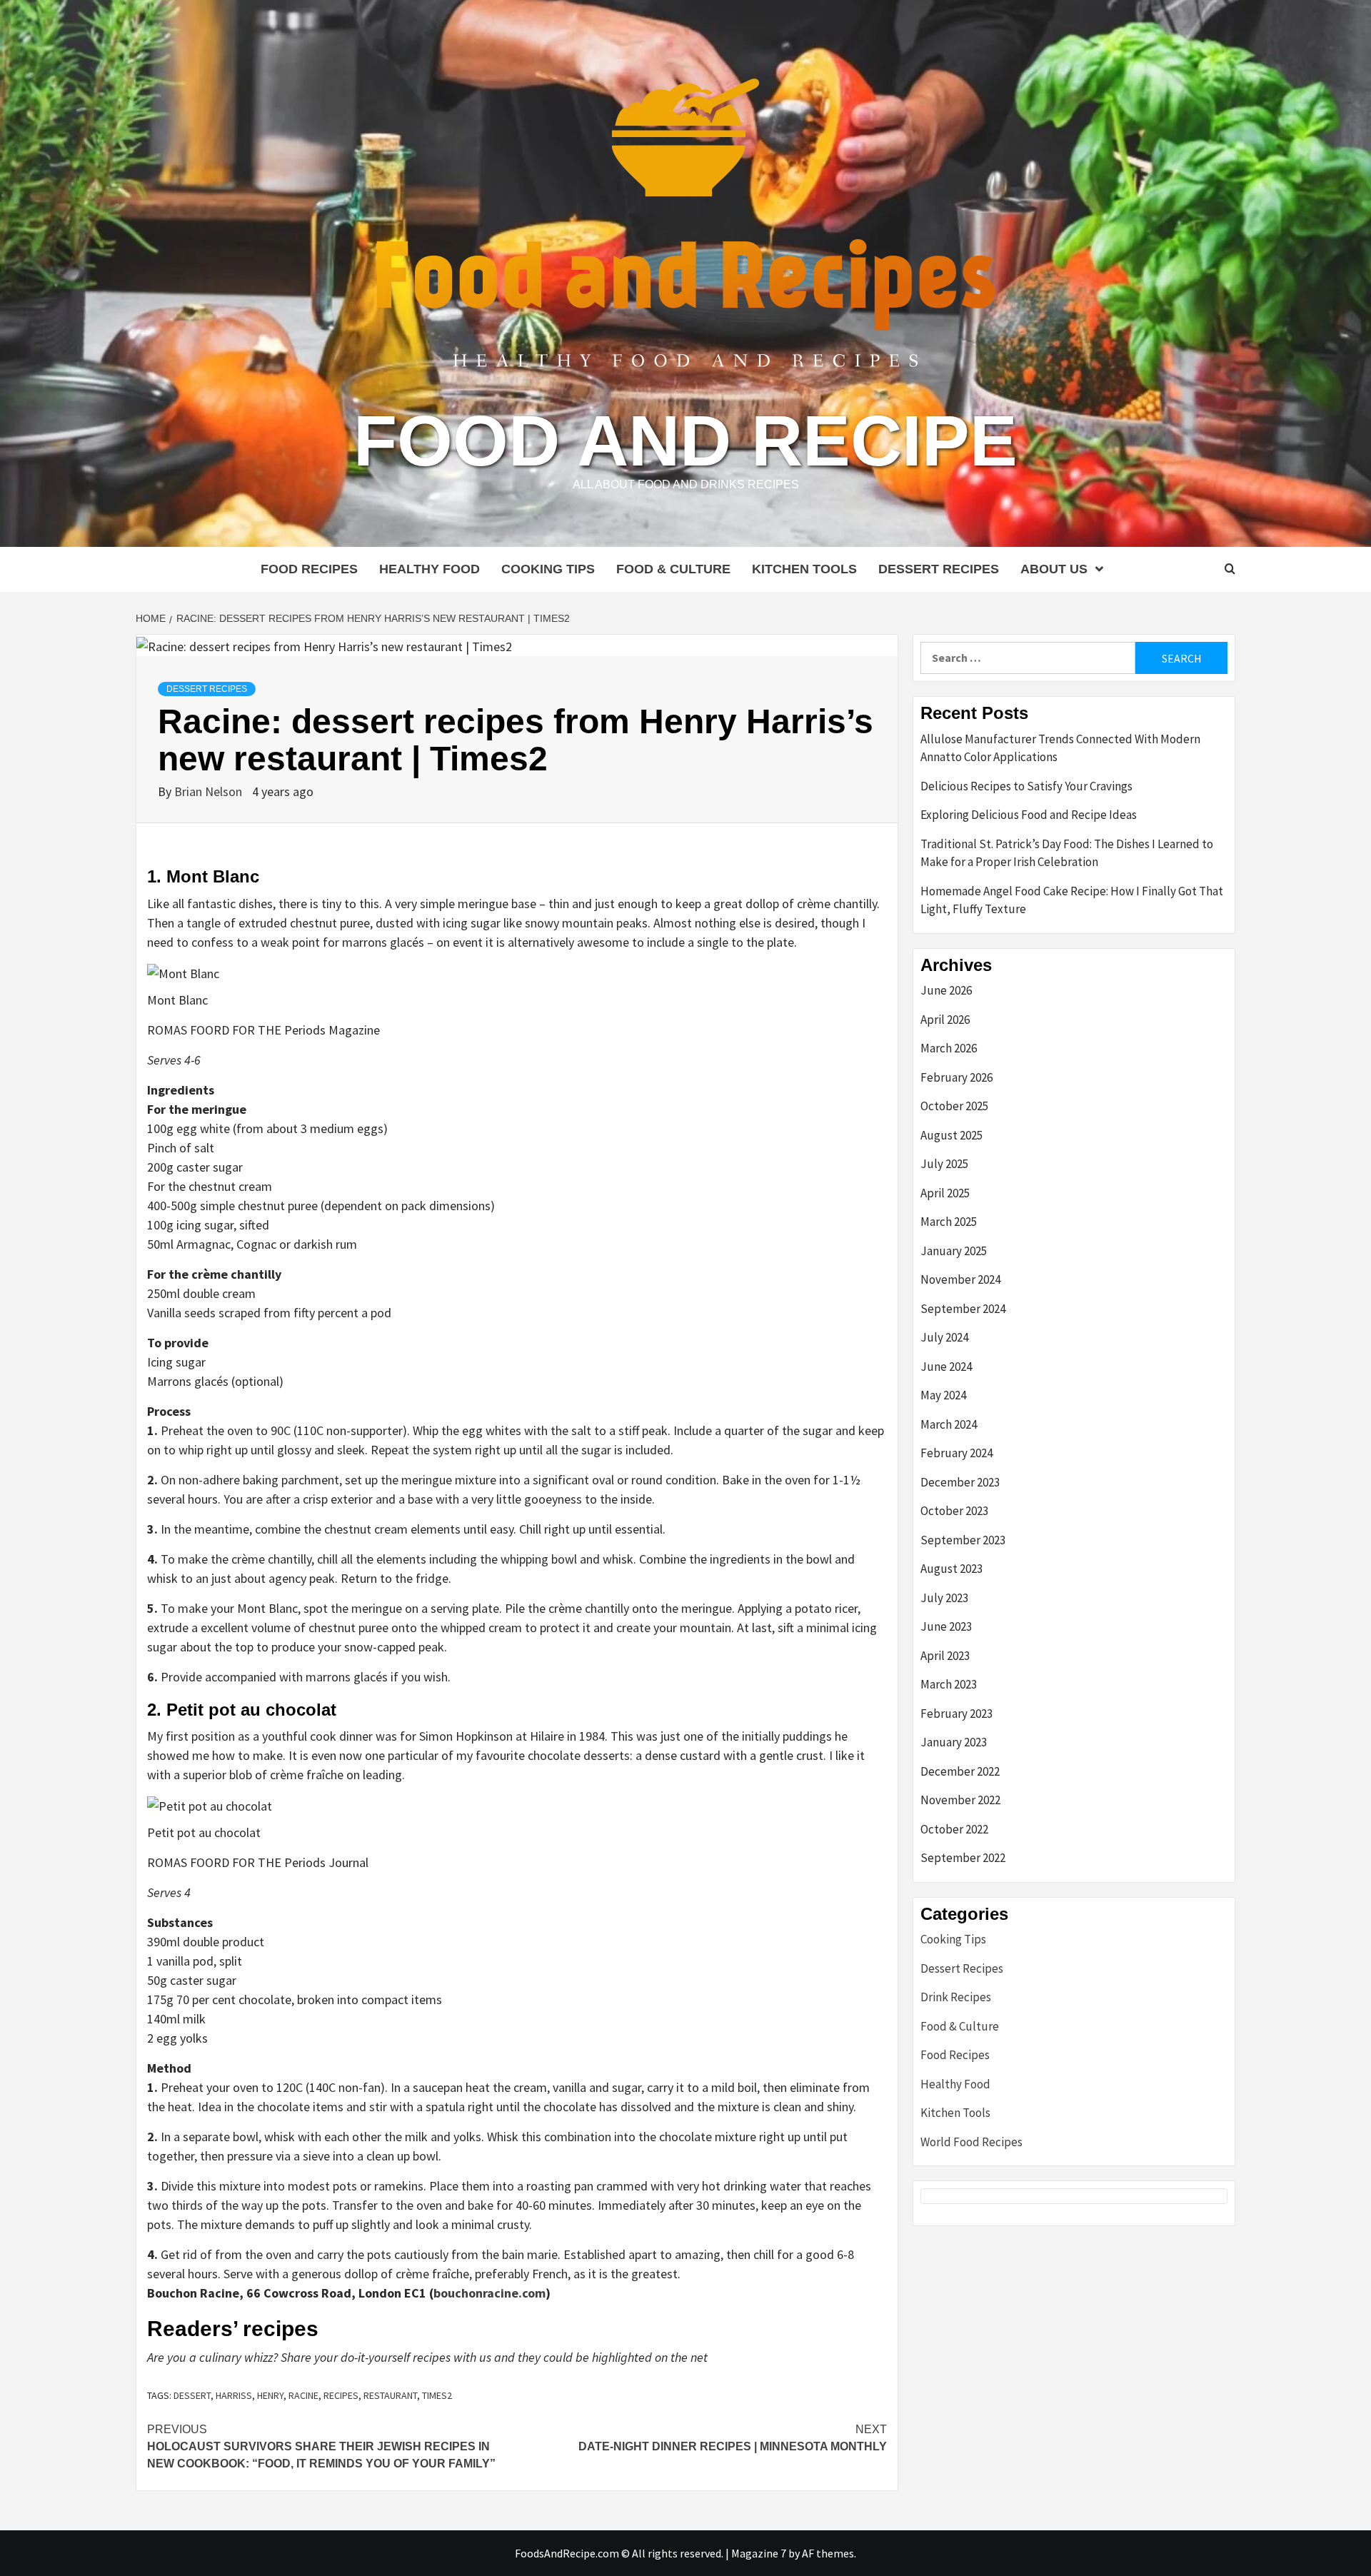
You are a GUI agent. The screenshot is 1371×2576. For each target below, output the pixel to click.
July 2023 (944, 1598)
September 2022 (963, 1858)
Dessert (192, 2395)
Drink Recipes (956, 1997)
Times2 (437, 2395)
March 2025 (949, 1222)
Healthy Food (430, 569)
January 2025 (954, 1251)
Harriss (234, 2395)
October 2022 (954, 1829)
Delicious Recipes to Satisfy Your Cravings (1026, 786)
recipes (341, 2395)
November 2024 (960, 1279)
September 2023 (963, 1540)
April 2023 (945, 1656)
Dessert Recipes (939, 569)
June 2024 (946, 1367)
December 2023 (960, 1482)
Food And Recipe (685, 441)
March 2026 (949, 1048)
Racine (303, 2395)
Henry (270, 2395)
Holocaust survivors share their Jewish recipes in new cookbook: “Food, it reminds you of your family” (321, 2446)
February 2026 (956, 1077)
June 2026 (946, 990)
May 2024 (943, 1395)
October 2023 (954, 1511)
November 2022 (960, 1800)
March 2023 (949, 1684)
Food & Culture (673, 569)
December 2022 (960, 1771)
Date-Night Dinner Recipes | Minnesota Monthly (733, 2438)
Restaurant (390, 2395)
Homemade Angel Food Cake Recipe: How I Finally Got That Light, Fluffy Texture (1072, 900)
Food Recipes (309, 569)
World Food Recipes (971, 2142)
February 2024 (956, 1453)
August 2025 (951, 1135)
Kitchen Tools (804, 569)
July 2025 (944, 1164)
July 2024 (944, 1337)
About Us (1054, 569)
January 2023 (954, 1742)
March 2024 (949, 1424)
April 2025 (945, 1193)
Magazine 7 (759, 2553)
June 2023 (946, 1626)
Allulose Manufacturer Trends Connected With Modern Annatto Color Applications (1060, 748)
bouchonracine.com (489, 2293)
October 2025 (954, 1106)
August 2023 (951, 1569)
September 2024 (963, 1309)
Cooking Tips (548, 569)
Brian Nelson (210, 791)
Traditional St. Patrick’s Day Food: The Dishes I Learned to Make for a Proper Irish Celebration (1067, 853)
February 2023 (956, 1714)
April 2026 (945, 1020)
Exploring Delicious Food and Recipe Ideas (1029, 815)
